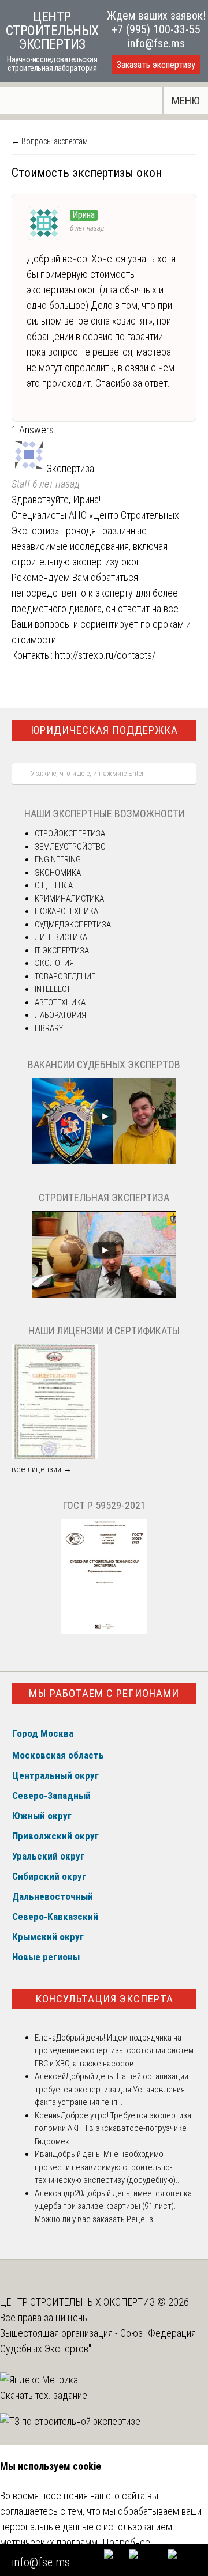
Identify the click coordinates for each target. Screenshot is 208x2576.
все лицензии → (42, 1469)
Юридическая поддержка (104, 730)
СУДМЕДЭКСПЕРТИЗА (73, 925)
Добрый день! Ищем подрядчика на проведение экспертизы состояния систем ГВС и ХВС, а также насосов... (114, 2051)
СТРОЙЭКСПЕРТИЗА (70, 833)
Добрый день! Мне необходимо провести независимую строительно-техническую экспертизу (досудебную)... (108, 2167)
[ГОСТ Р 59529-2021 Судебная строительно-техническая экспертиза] (104, 1631)
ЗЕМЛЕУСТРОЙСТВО (70, 847)
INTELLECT (53, 989)
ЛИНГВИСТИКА (61, 937)
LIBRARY (49, 1028)
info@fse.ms (156, 43)
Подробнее (126, 2542)
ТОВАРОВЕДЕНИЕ (65, 976)
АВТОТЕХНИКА (60, 1002)
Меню (186, 101)
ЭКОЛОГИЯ (54, 963)
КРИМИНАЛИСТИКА (69, 899)
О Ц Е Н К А (54, 885)
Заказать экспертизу (156, 65)
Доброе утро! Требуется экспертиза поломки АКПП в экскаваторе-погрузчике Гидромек (113, 2128)
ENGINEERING (58, 859)
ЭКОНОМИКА (58, 873)
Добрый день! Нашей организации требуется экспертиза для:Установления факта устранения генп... (112, 2089)
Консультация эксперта (104, 1999)
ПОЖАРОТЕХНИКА (66, 911)
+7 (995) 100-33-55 (156, 29)
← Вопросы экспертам (50, 141)
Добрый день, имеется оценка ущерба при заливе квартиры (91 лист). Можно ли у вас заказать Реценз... (113, 2206)
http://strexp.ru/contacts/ (105, 655)
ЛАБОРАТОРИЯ (60, 1015)
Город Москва (43, 1733)
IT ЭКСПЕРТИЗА (62, 951)
